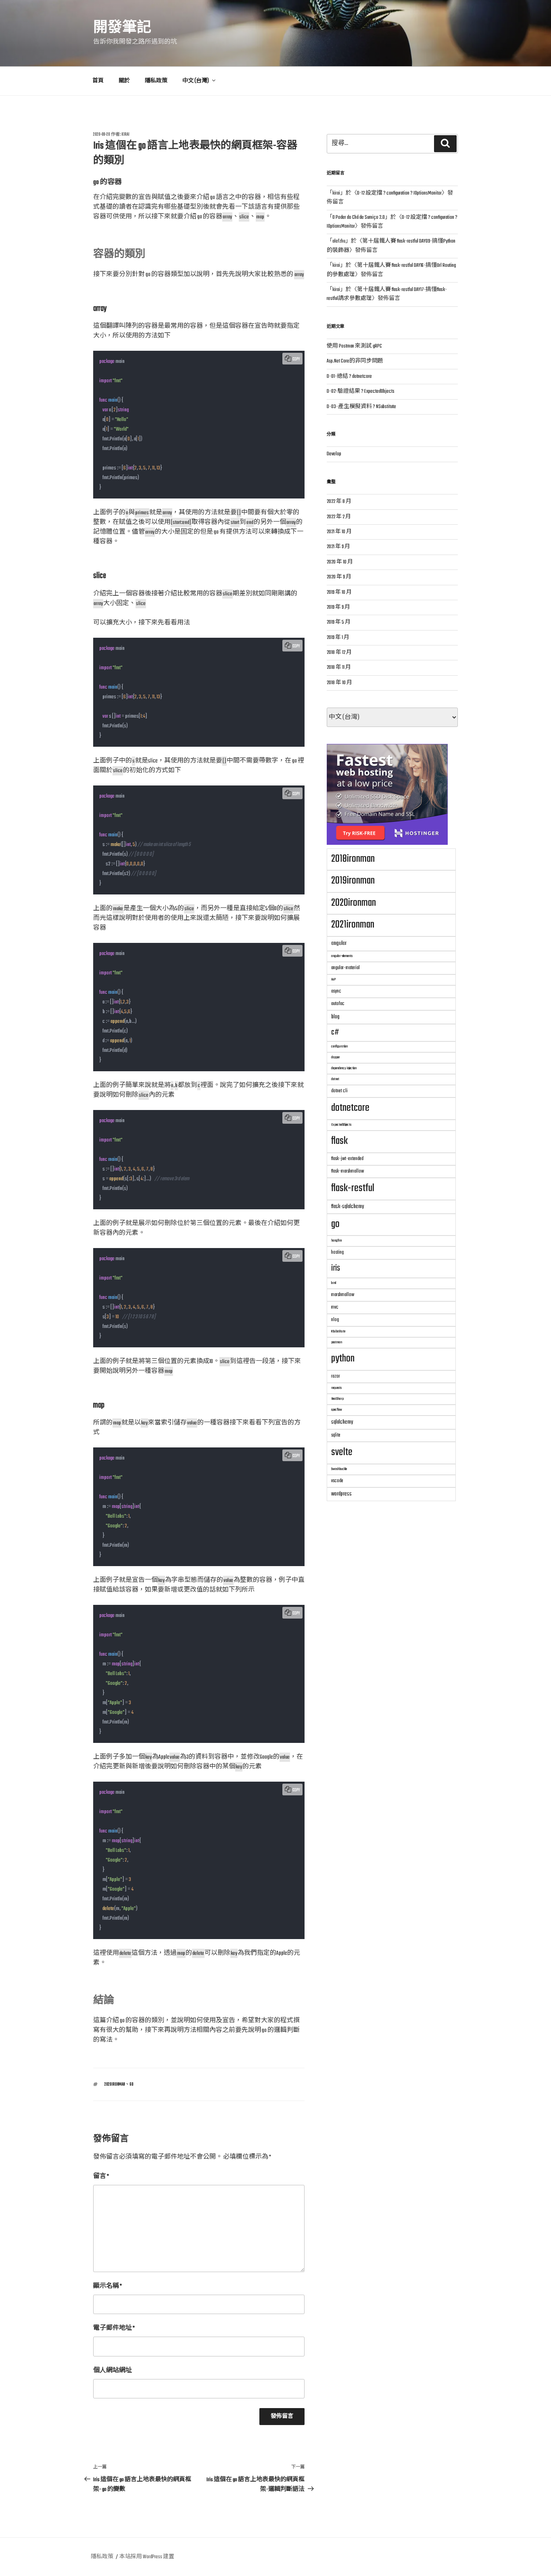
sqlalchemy (342, 1422)
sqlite (336, 1435)
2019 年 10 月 (339, 593)
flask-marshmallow (348, 1171)
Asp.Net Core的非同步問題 (355, 361)
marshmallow (343, 1295)
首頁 (98, 81)
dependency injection (344, 1068)
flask (339, 1141)
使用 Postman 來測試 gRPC (354, 346)
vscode (337, 1481)
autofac (338, 1004)
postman (337, 1342)
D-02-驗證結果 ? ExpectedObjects (361, 392)
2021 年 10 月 (339, 532)
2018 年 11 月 (339, 668)
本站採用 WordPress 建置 (147, 2557)
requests (336, 1388)
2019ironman (353, 881)
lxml (334, 1283)
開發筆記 (122, 28)
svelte (342, 1452)
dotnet (335, 1079)
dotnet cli (339, 1091)
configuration (339, 1046)
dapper (336, 1057)
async (336, 991)
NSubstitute (338, 1331)
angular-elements (342, 956)
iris (336, 1268)
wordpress (341, 1494)
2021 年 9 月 (338, 547)
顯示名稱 (107, 2286)
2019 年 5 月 (339, 622)
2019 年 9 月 (338, 607)
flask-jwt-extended (347, 1159)
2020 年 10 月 (340, 562)
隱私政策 (156, 81)
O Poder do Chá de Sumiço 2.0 (359, 218)
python (343, 1359)
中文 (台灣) (196, 81)
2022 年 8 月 (339, 502)
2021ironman (353, 925)
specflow (337, 1410)
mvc (335, 1307)
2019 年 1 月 (338, 638)
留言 (101, 2177)
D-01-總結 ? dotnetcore (349, 377)
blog (335, 1017)
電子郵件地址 (114, 2328)
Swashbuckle (339, 1469)
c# (335, 1032)
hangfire (336, 1241)
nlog (335, 1320)
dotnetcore (350, 1108)
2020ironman (115, 2084)
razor (336, 1376)
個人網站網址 (113, 2371)
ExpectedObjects (341, 1125)
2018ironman (353, 859)
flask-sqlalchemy (348, 1206)
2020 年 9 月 (339, 577)
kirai (125, 134)
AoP (333, 979)
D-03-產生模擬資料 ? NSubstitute (361, 407)
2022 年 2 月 (339, 517)
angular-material (345, 968)
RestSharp (337, 1399)
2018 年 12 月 (339, 653)
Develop (334, 454)
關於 (124, 81)
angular (339, 943)
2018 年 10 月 (339, 683)
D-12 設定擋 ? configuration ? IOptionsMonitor (399, 193)
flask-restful (353, 1188)
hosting (337, 1252)
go (131, 2084)
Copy (296, 359)
